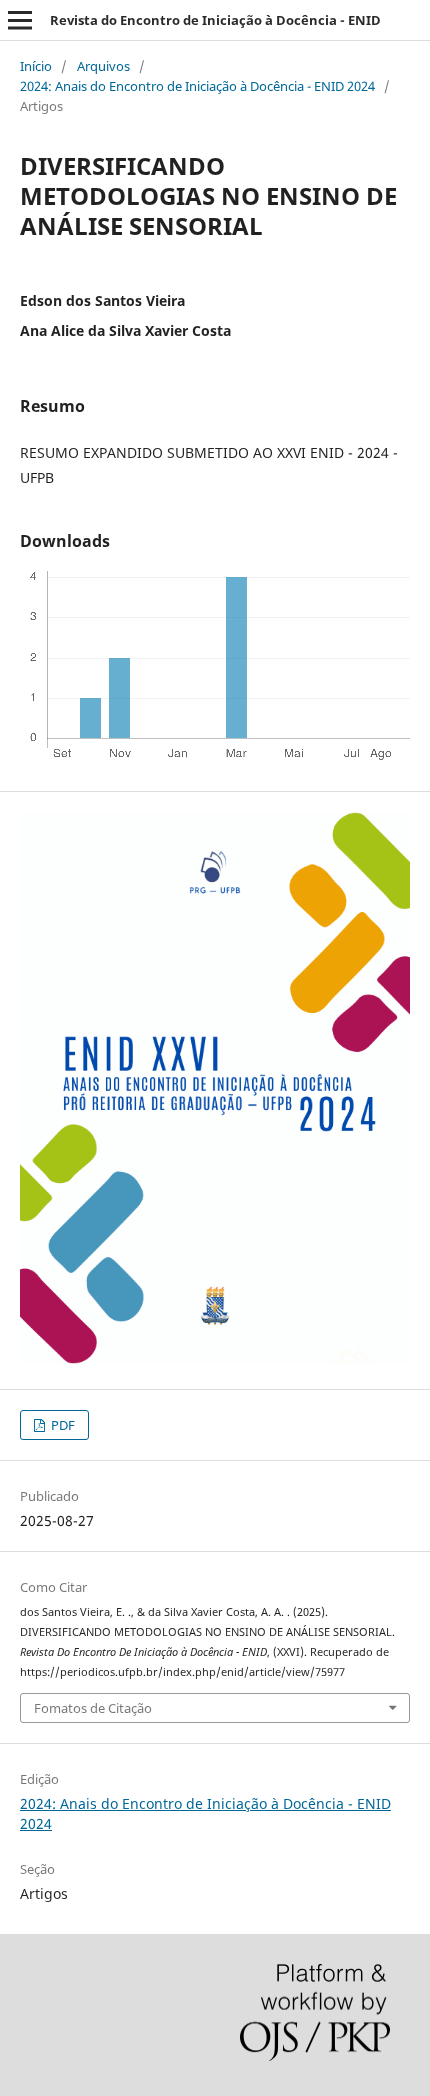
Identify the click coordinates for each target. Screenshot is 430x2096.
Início (36, 66)
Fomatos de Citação (93, 1708)
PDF (61, 1425)
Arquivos (103, 66)
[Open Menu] (20, 20)
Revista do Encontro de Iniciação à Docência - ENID (215, 20)
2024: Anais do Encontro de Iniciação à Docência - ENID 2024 (197, 86)
